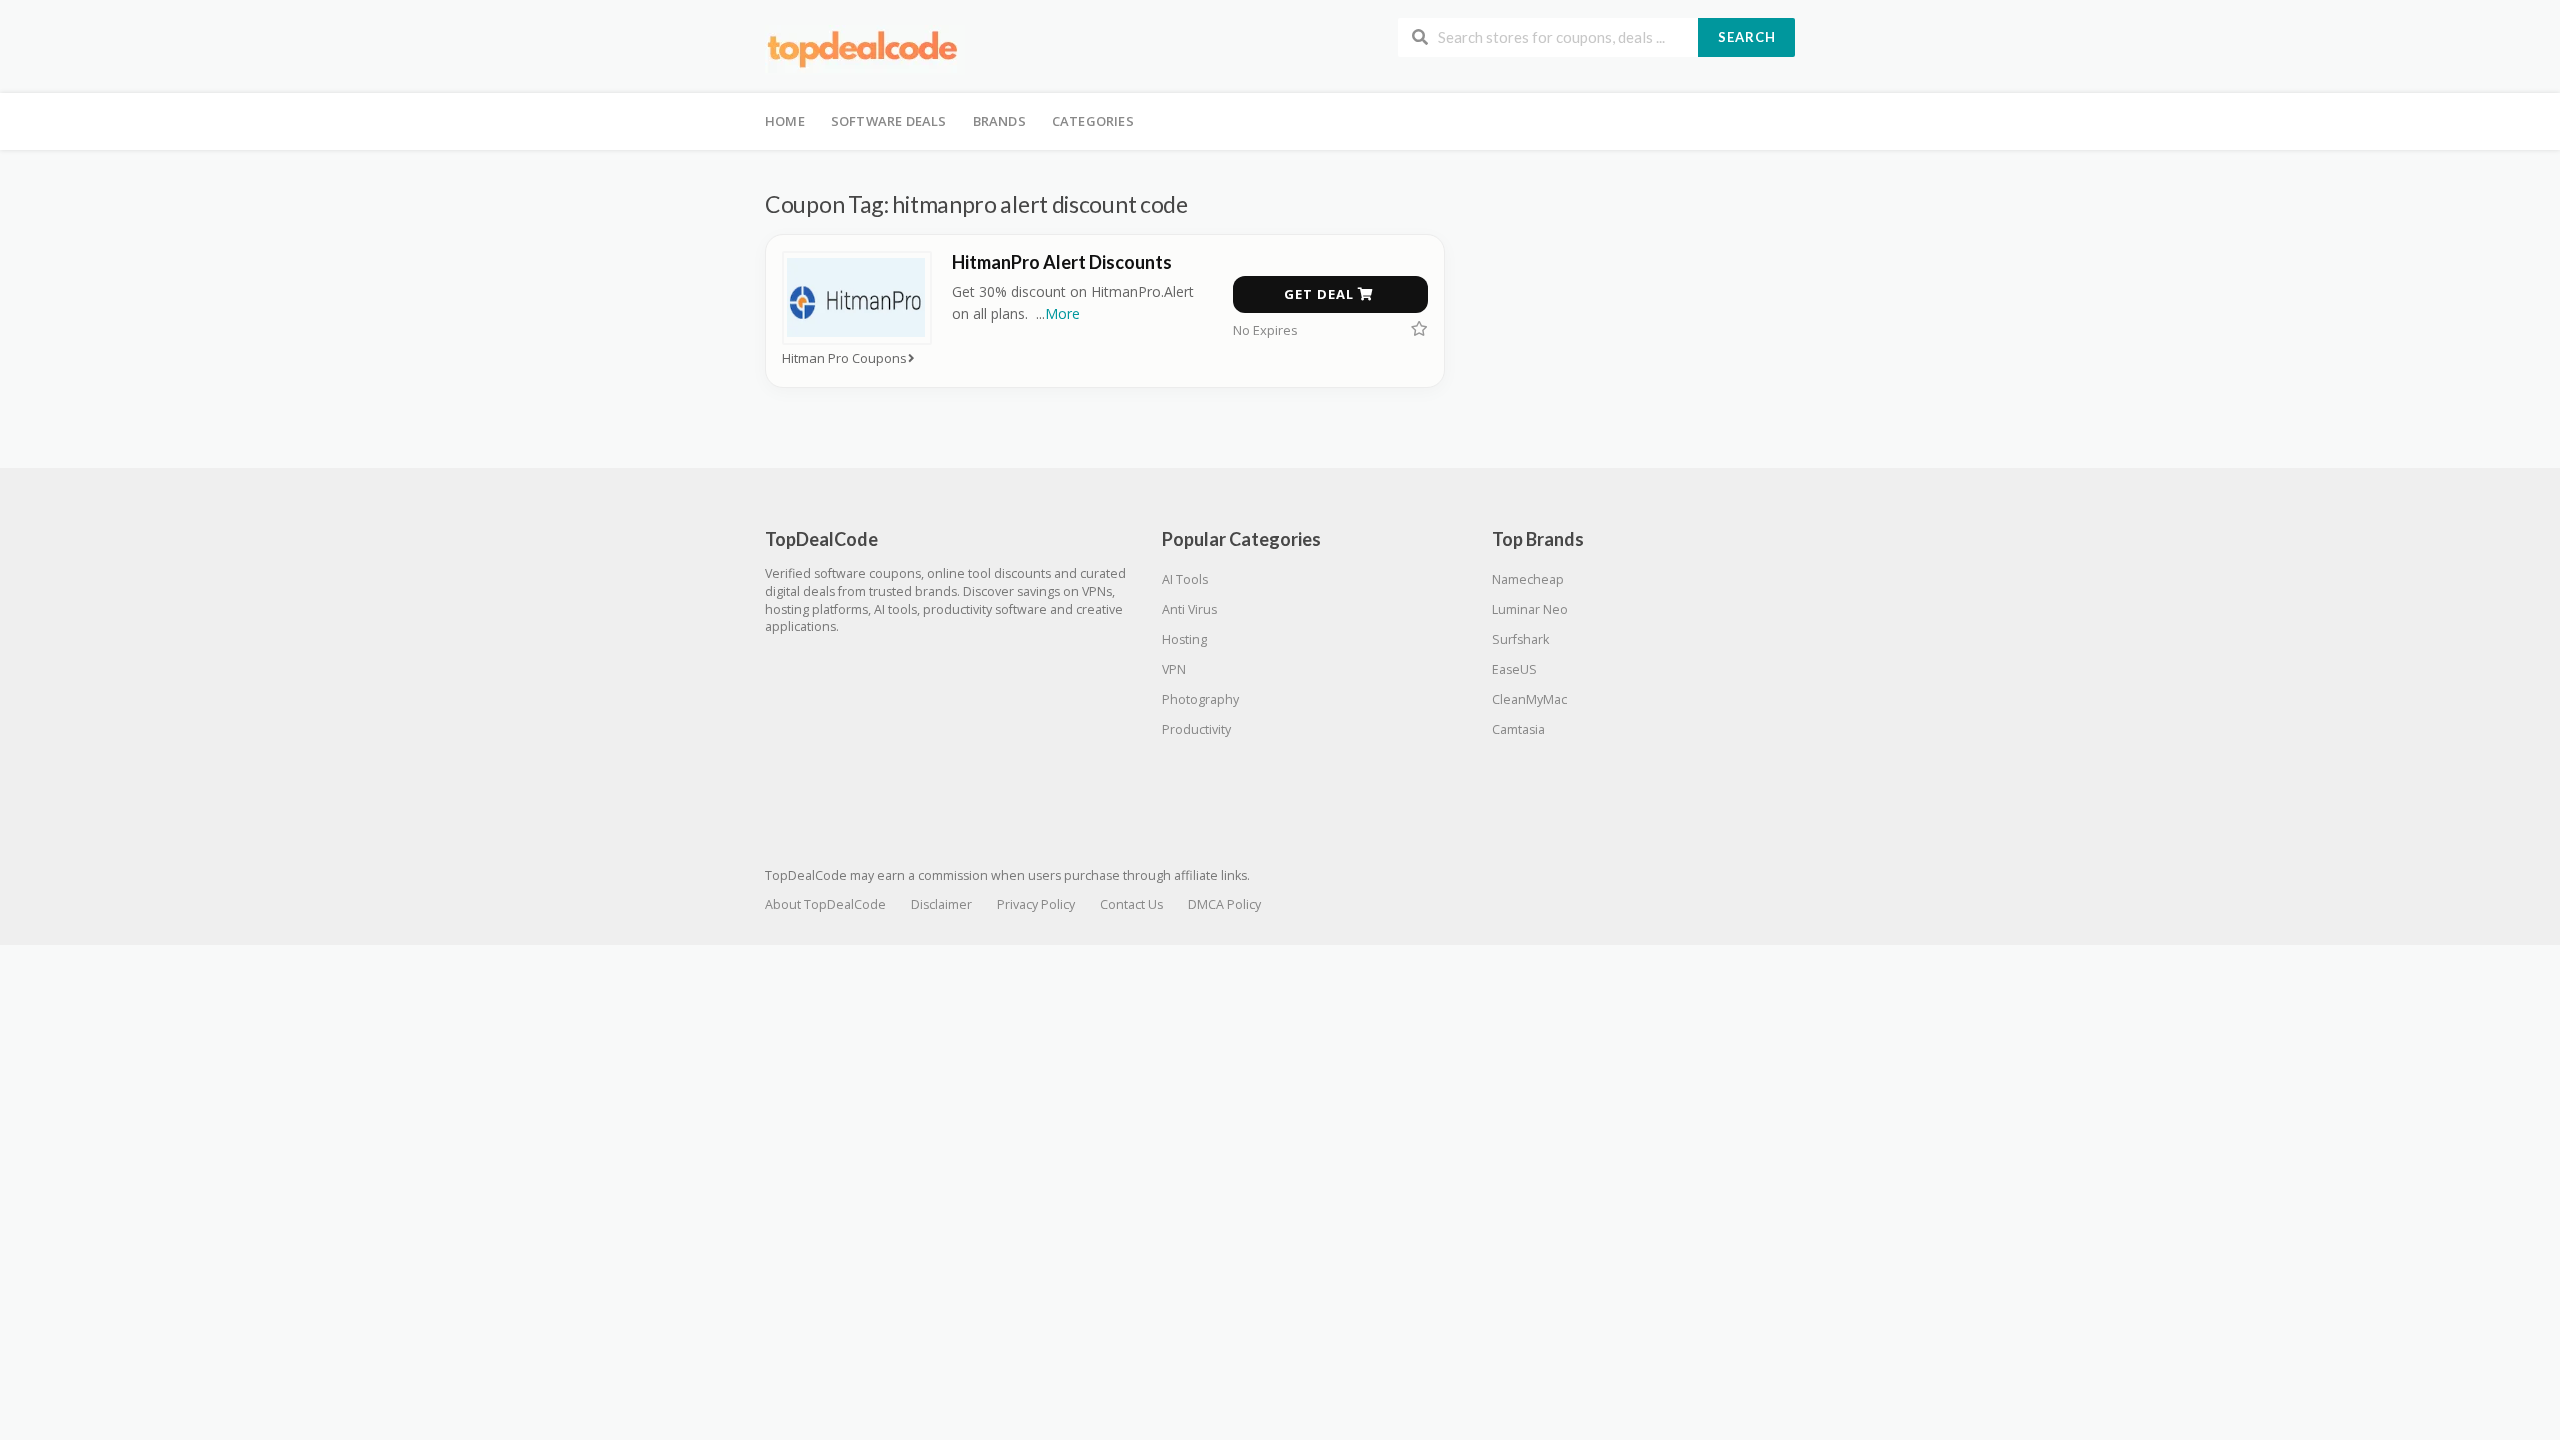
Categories (1093, 121)
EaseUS (1514, 669)
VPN (1174, 669)
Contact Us (1131, 904)
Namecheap (1528, 579)
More (1062, 313)
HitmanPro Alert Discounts (1062, 262)
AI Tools (1185, 579)
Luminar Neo (1530, 609)
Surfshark (1520, 639)
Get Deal (1321, 294)
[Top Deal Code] (865, 48)
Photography (1200, 699)
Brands (999, 121)
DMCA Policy (1224, 904)
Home (785, 121)
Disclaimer (941, 904)
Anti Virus (1189, 609)
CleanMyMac (1529, 699)
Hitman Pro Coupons (844, 358)
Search (1747, 37)
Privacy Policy (1036, 904)
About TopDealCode (825, 904)
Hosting (1184, 639)
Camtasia (1518, 729)
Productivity (1196, 729)
